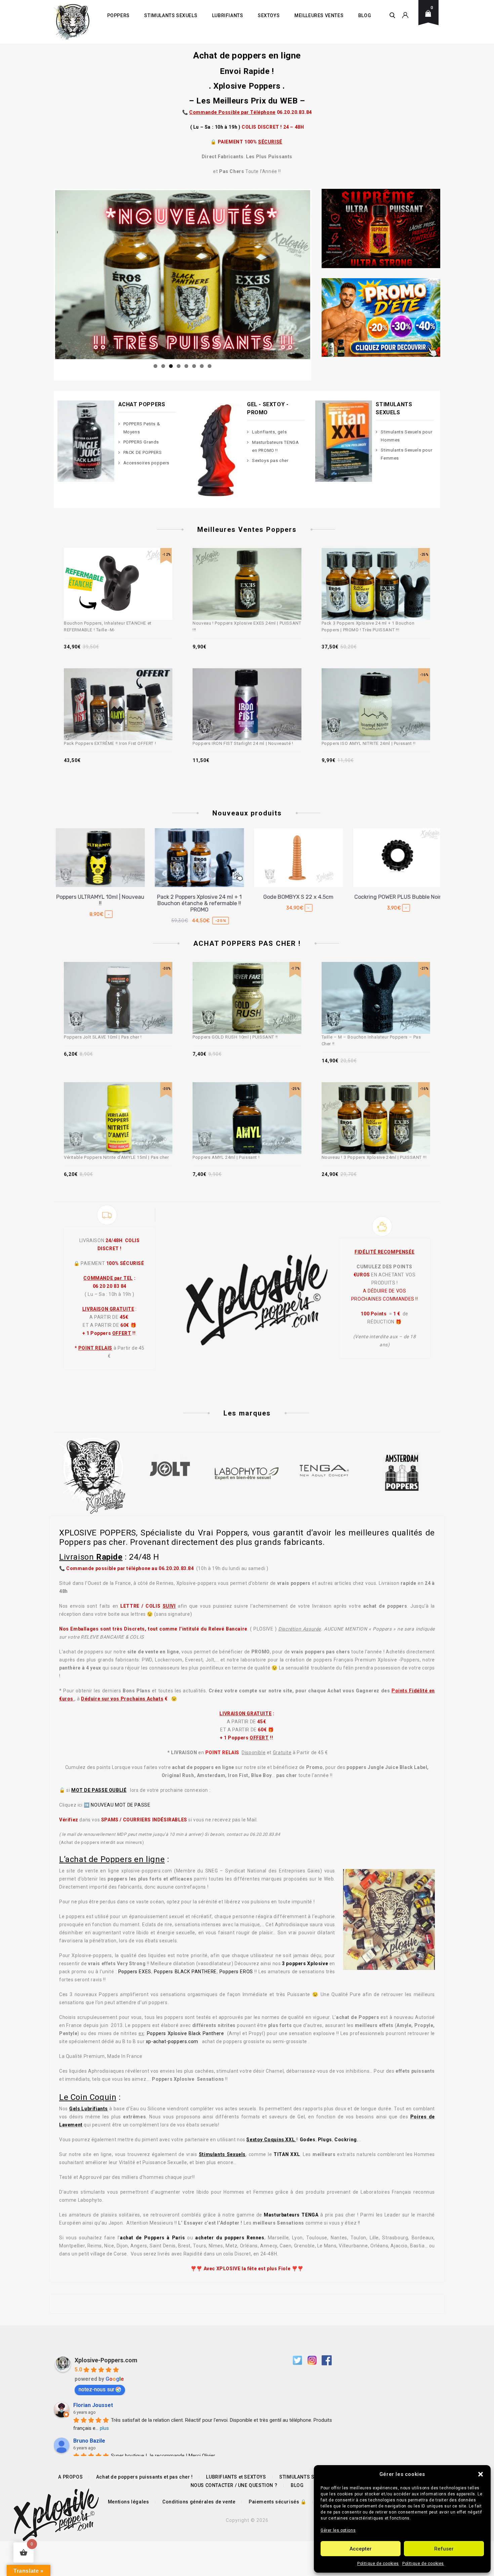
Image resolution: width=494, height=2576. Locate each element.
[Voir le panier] (430, 19)
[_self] (107, 1215)
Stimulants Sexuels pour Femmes (406, 454)
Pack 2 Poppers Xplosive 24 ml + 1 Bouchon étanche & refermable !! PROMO (98, 903)
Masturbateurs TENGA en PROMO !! (275, 446)
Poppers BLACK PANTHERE (185, 1972)
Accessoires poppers (146, 463)
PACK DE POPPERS (143, 452)
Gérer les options (338, 2530)
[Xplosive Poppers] (72, 22)
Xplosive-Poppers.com (106, 2360)
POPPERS (118, 15)
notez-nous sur (96, 2389)
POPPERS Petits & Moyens (142, 428)
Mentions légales (129, 2502)
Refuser (444, 2549)
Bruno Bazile (89, 2441)
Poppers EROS (236, 1972)
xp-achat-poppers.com (172, 2041)
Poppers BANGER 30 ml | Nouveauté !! (396, 900)
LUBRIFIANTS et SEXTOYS (236, 2477)
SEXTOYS (269, 15)
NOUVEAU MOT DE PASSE (120, 1805)
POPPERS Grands (141, 442)
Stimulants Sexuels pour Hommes (406, 436)
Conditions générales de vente (199, 2502)
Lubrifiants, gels (269, 432)
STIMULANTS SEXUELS (171, 15)
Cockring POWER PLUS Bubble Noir (297, 897)
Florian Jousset (93, 2405)
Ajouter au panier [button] (112, 569)
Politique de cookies (378, 2564)
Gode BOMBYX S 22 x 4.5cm (197, 897)
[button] (481, 2474)
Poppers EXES (135, 1972)
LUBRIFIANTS (228, 15)
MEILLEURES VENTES (319, 15)
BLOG (365, 15)
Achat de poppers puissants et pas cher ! (145, 2477)
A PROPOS (70, 2477)
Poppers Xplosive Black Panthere (186, 2033)
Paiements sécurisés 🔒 (278, 2502)
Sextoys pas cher (270, 460)
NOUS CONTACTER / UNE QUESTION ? (234, 2485)
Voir (127, 569)
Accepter (361, 2549)
